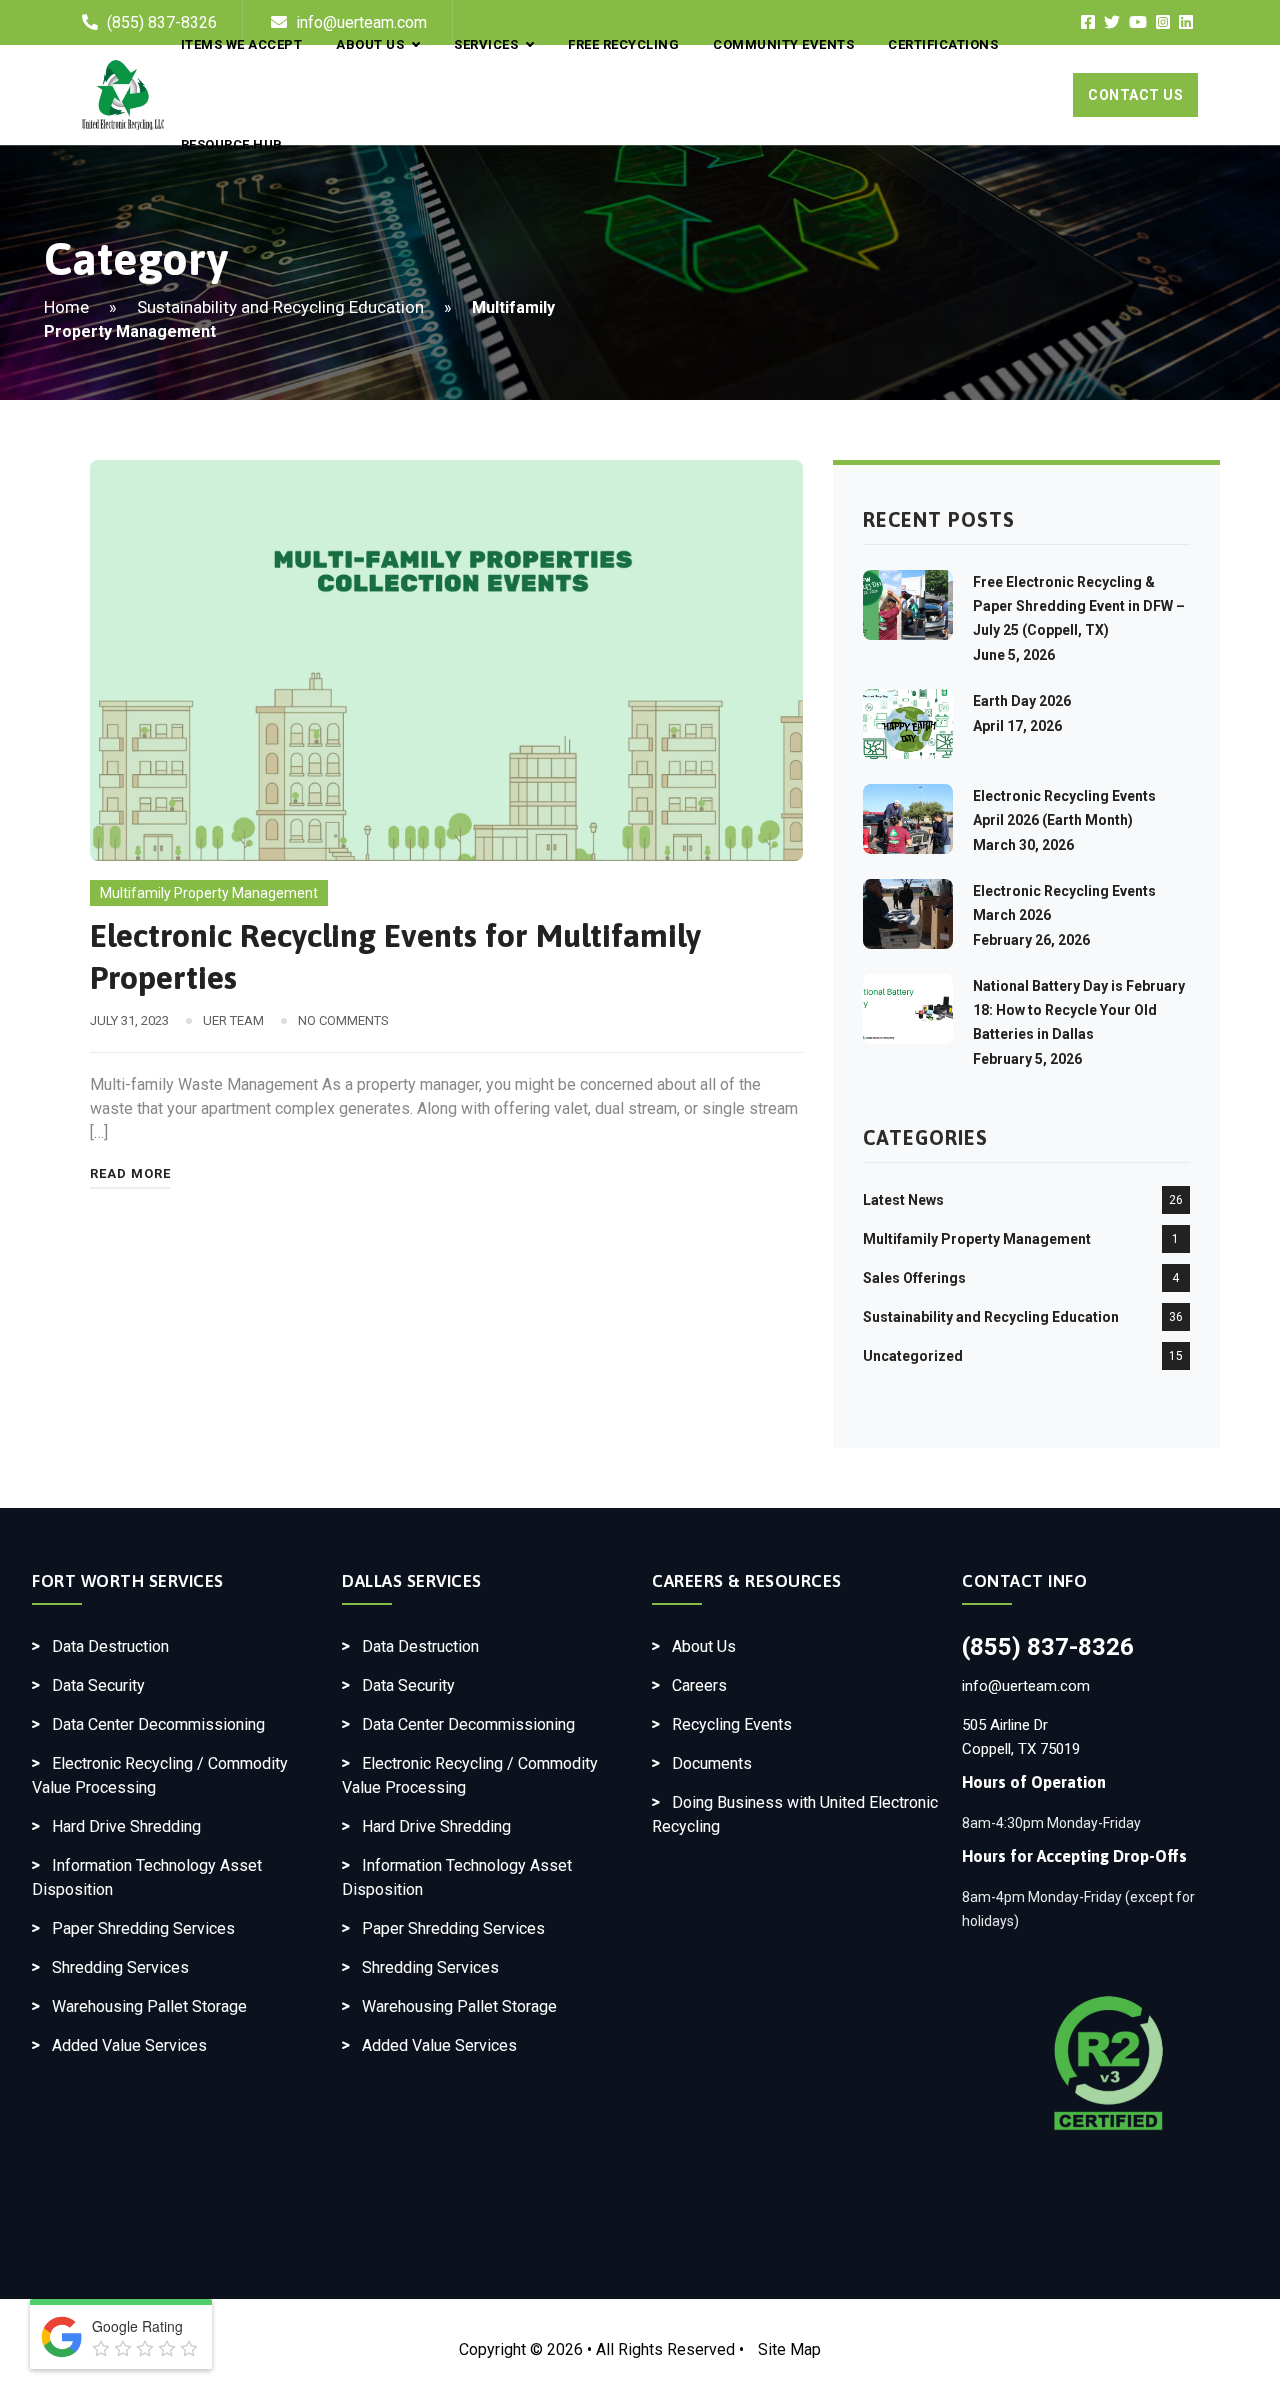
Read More (130, 1173)
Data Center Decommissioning (158, 1724)
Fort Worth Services (128, 1581)
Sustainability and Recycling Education (280, 307)
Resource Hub (232, 144)
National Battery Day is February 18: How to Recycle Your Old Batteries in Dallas (1079, 1010)
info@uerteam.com (1026, 1686)
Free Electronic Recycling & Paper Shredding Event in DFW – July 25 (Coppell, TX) (1079, 606)
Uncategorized (913, 1356)
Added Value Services (129, 2045)
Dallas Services (412, 1581)
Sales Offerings (914, 1278)
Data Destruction (110, 1646)
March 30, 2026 (1023, 845)
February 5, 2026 (1027, 1059)
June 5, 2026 (1014, 655)
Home (66, 307)
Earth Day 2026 (1022, 701)
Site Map (789, 2349)
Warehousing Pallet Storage (149, 2006)
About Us (704, 1646)
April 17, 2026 (1017, 726)
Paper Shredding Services (143, 1928)
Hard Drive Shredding (126, 1826)
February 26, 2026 (1031, 940)
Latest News (903, 1200)
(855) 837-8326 (1048, 1647)
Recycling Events (732, 1724)
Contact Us (1135, 95)
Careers (699, 1685)
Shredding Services (120, 1967)
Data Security (98, 1685)
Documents (712, 1763)
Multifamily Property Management (209, 893)
